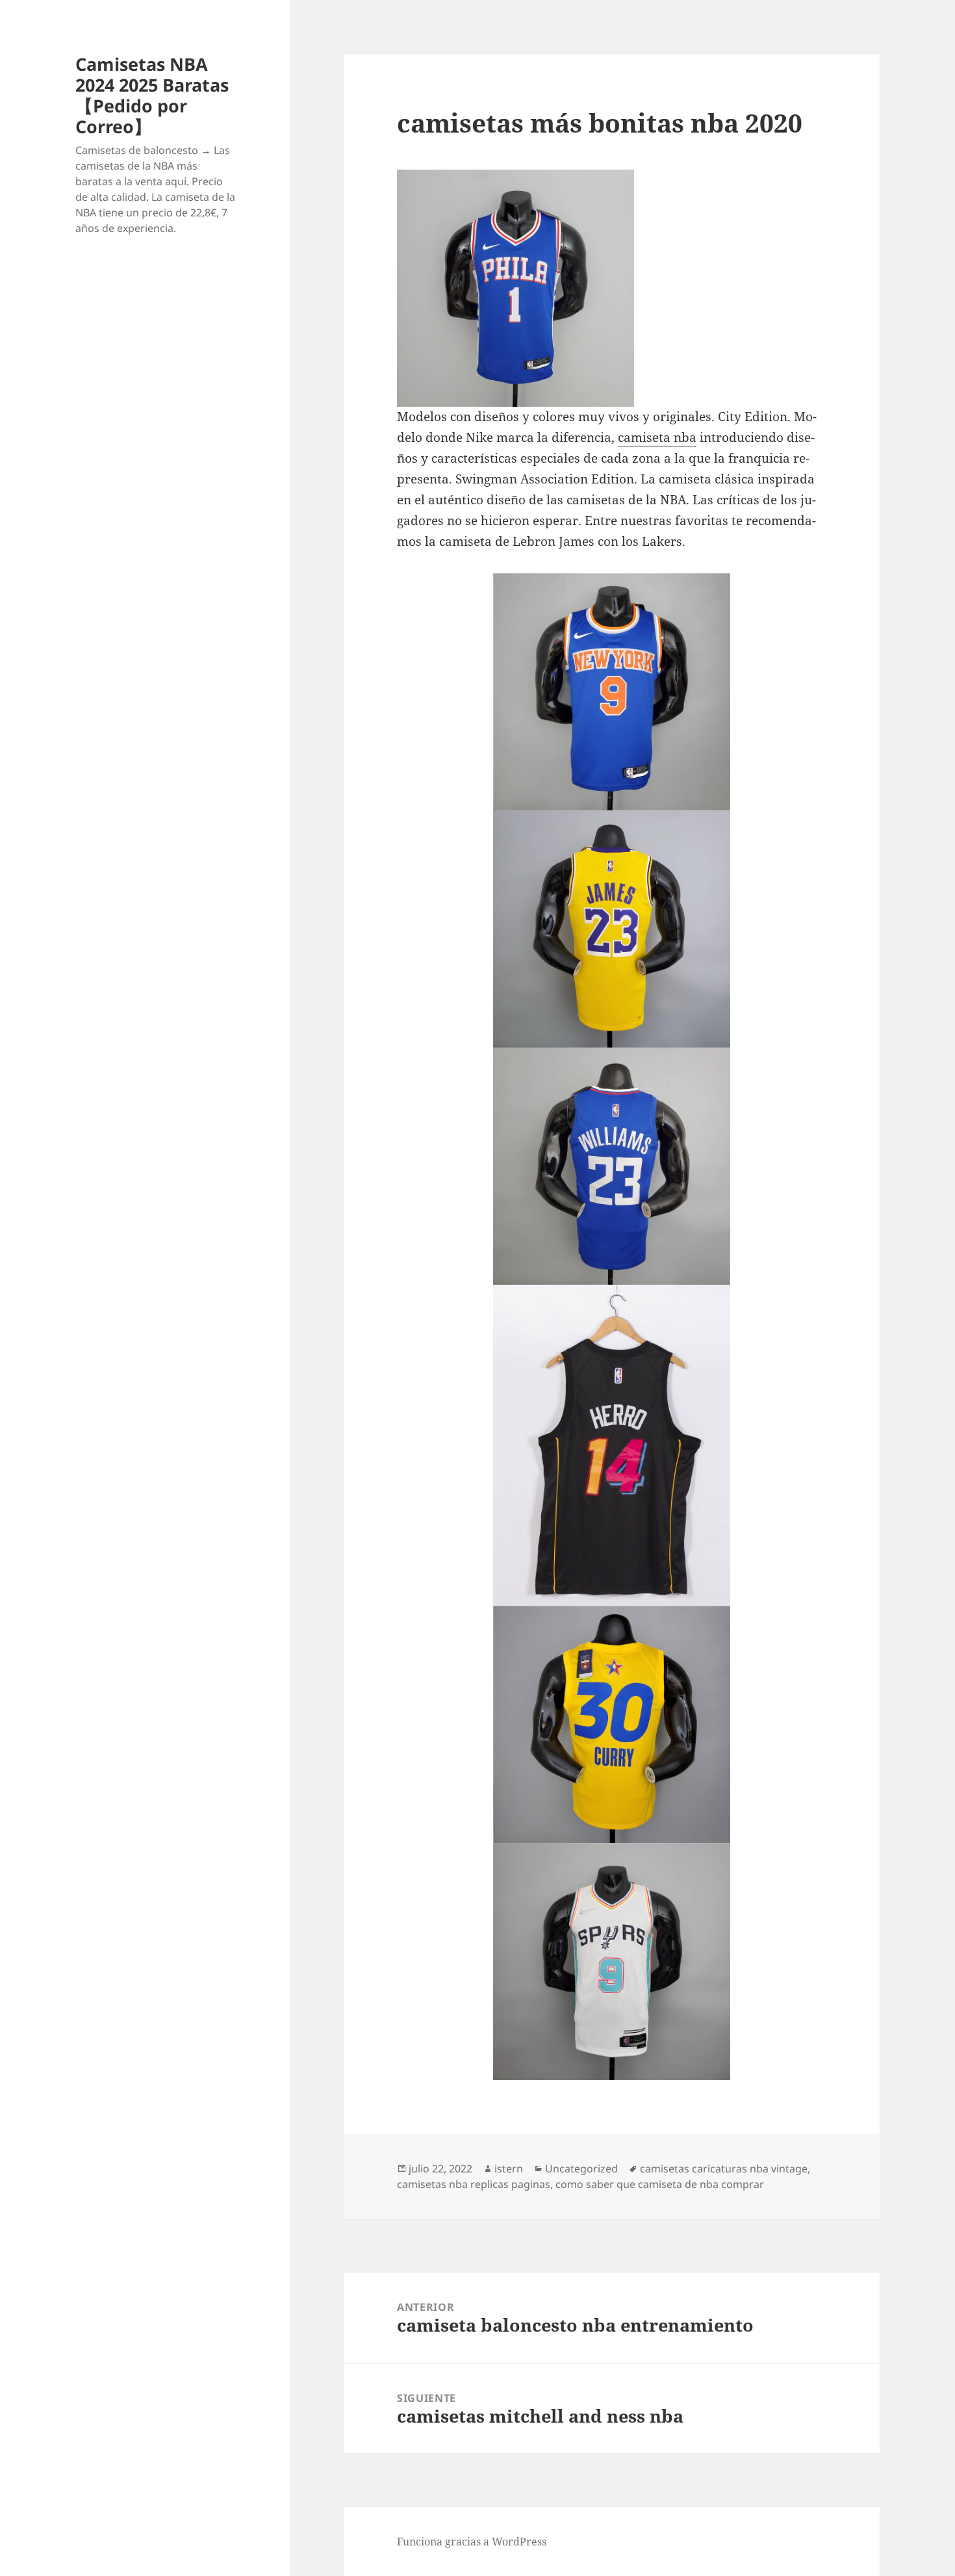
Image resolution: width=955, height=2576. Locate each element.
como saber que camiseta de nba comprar (660, 2184)
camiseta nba (657, 437)
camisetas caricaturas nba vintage (724, 2169)
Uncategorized (581, 2169)
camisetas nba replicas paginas (474, 2184)
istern (509, 2169)
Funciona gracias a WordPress (472, 2542)
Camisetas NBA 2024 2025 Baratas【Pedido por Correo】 (152, 95)
